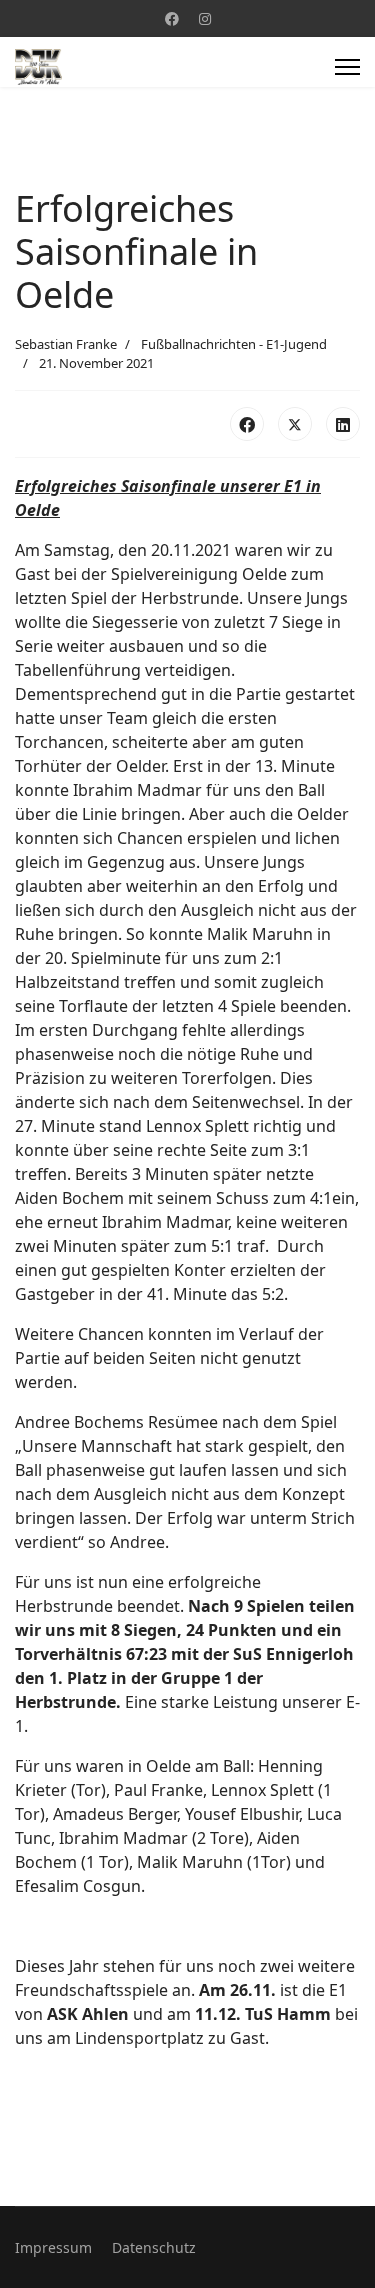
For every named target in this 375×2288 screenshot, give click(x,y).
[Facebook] (172, 18)
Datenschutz (154, 2247)
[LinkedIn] (343, 424)
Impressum (53, 2247)
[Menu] (347, 67)
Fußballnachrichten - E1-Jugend (234, 344)
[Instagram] (205, 18)
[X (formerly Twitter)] (295, 424)
